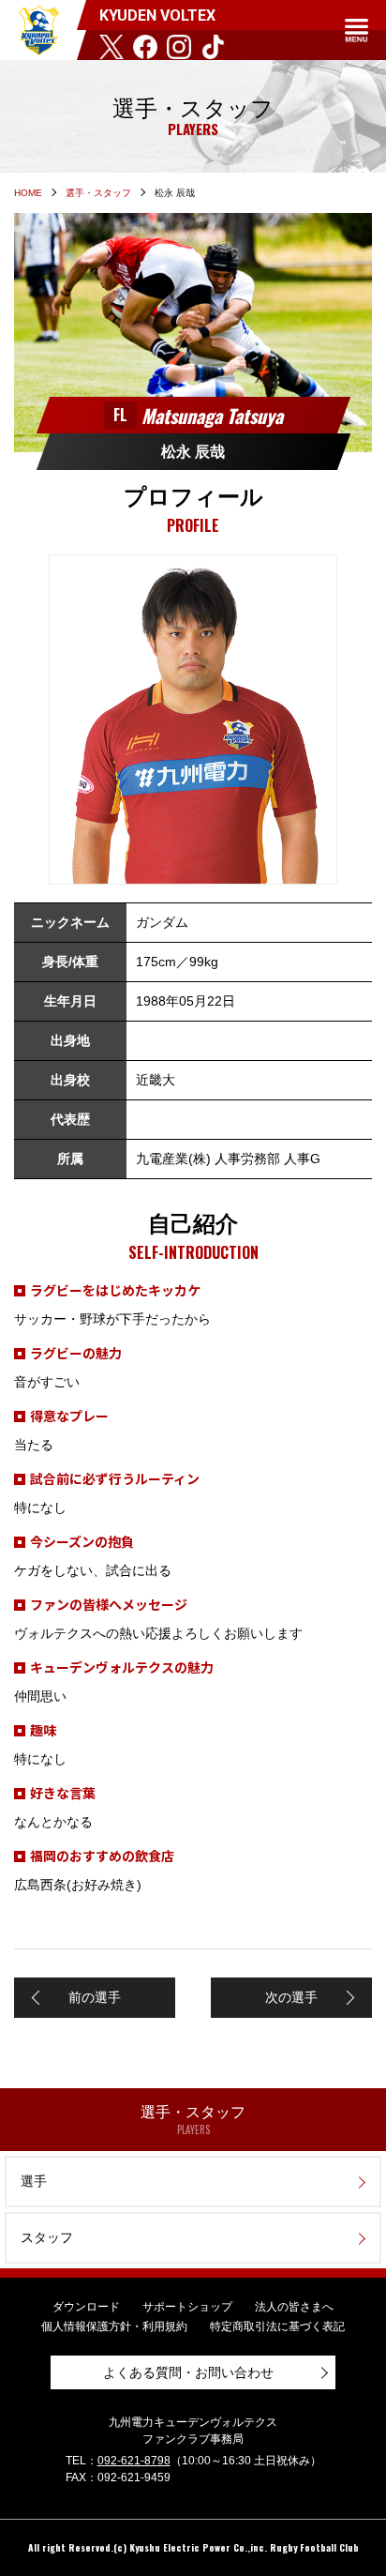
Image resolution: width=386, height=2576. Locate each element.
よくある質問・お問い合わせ (188, 2372)
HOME (28, 193)
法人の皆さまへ (294, 2307)
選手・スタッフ (98, 193)
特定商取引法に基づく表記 (277, 2326)
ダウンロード (86, 2307)
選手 (34, 2181)
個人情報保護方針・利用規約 (114, 2326)
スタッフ (47, 2237)
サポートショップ (187, 2307)
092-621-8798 (134, 2461)
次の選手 (291, 1997)
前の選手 (95, 1997)
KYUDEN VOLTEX (38, 30)
